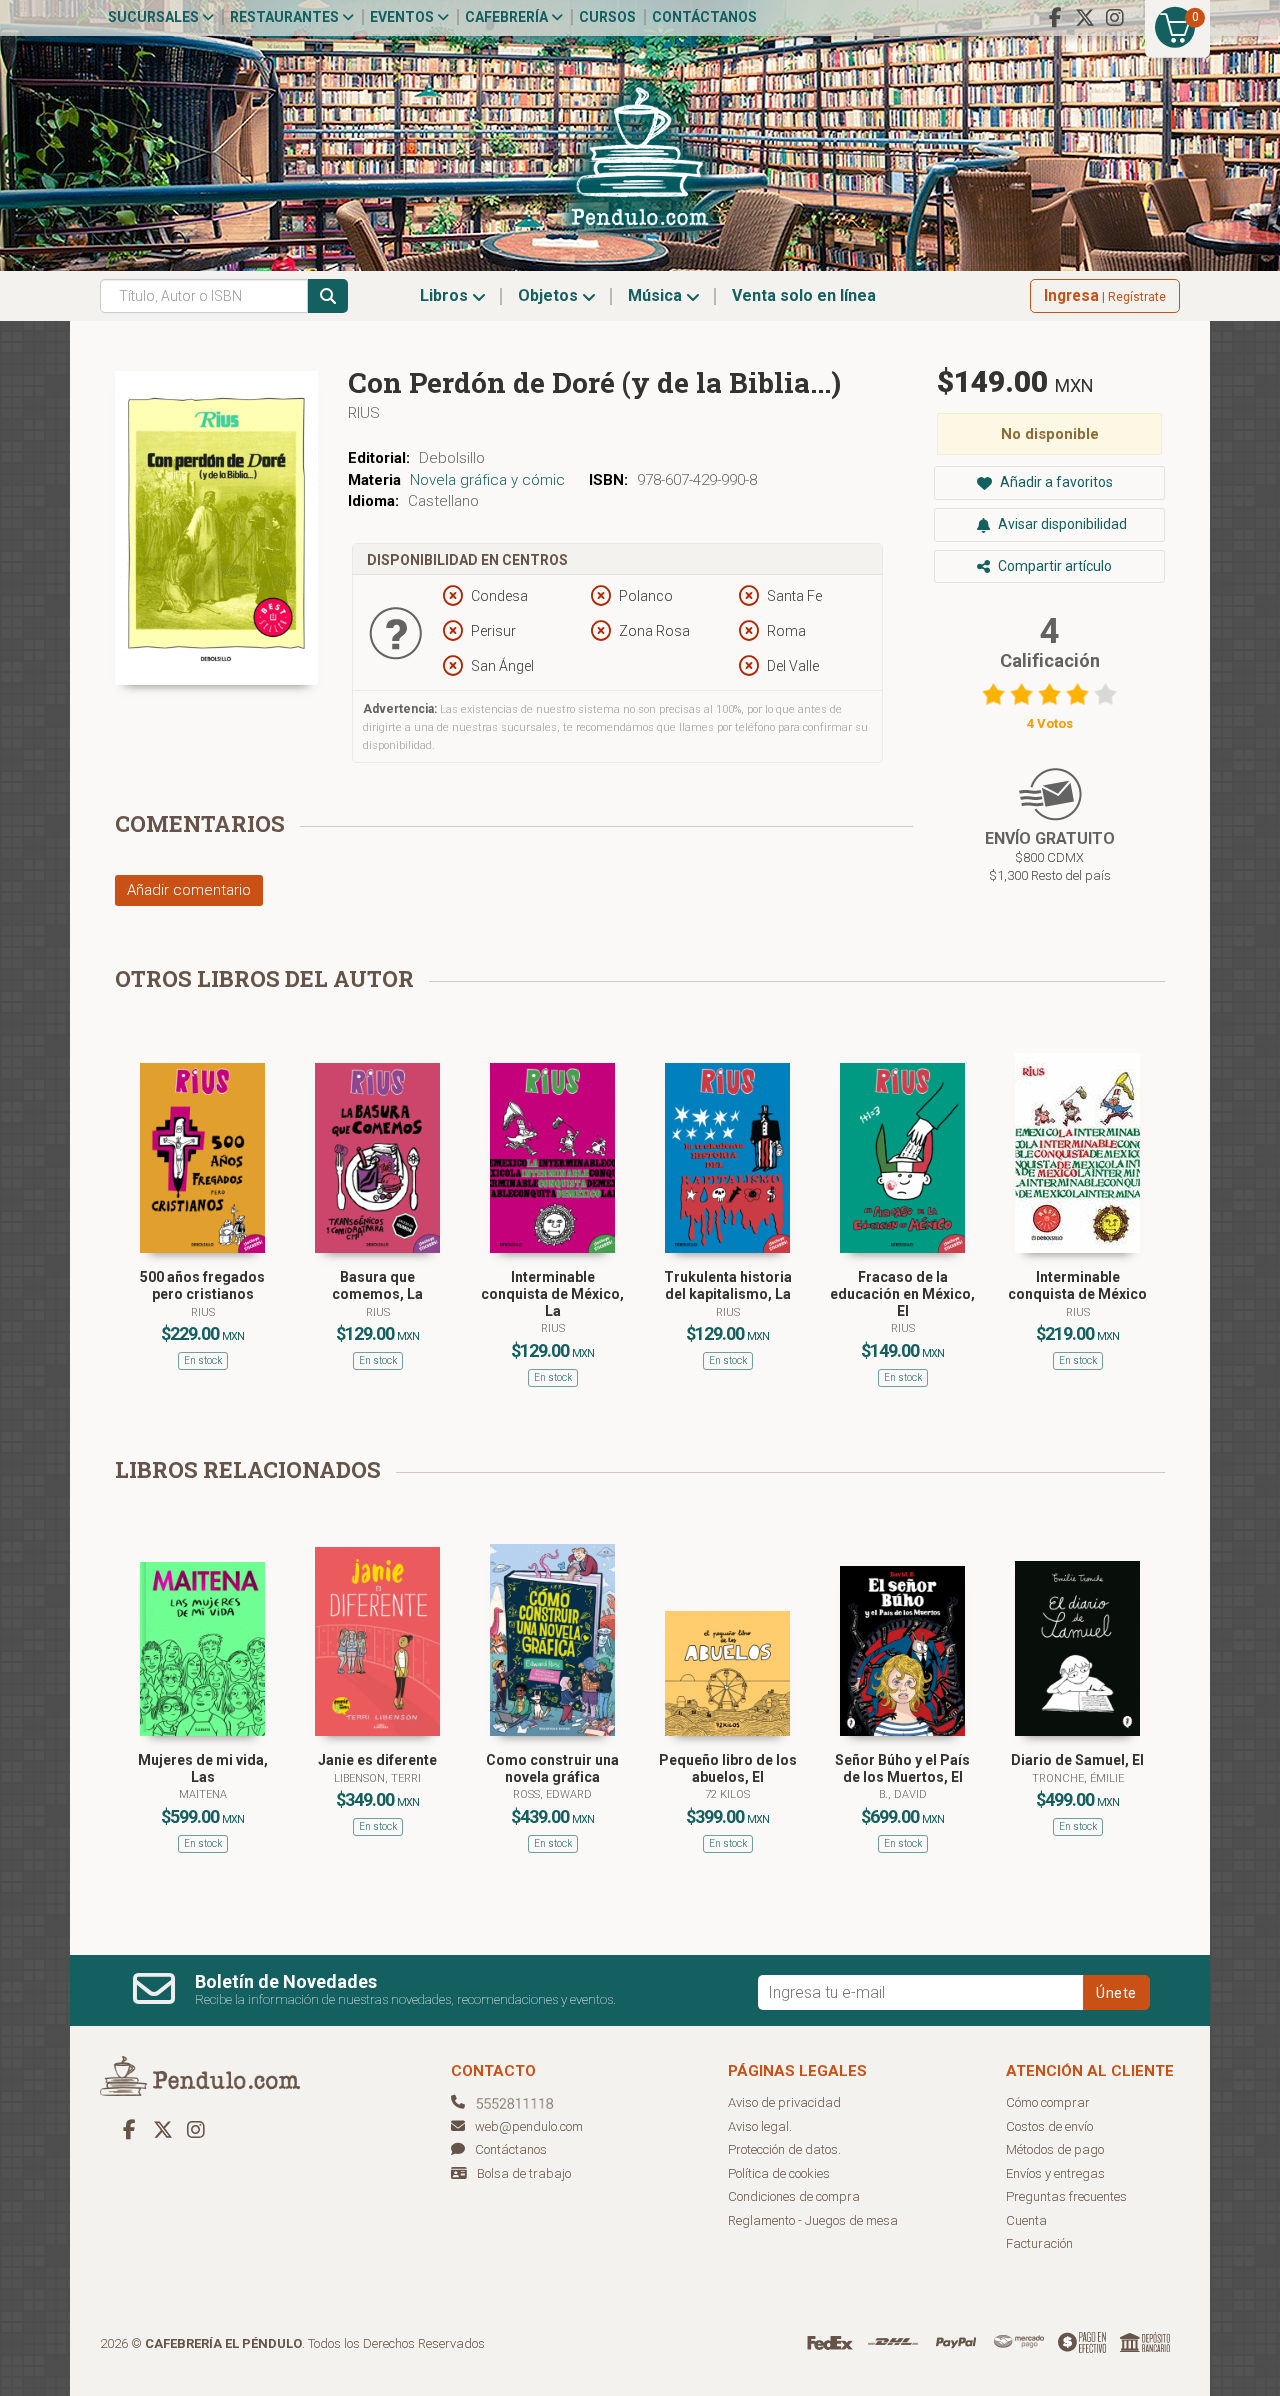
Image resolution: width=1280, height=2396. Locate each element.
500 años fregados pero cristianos (202, 1285)
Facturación (1039, 2243)
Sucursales (155, 17)
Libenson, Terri (377, 1778)
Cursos (607, 17)
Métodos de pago (1055, 2149)
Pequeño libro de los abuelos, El (728, 1768)
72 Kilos (727, 1794)
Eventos (403, 17)
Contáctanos (704, 17)
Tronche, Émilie (1078, 1778)
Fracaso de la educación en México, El (902, 1294)
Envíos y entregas (1055, 2173)
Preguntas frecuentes (1066, 2196)
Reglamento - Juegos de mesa (813, 2220)
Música (657, 295)
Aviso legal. (760, 2126)
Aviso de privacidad (784, 2102)
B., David (903, 1794)
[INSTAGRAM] (1115, 18)
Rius (364, 413)
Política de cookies (779, 2173)
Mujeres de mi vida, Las (203, 1768)
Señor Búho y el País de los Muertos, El (902, 1768)
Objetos (550, 295)
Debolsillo (452, 458)
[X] (1085, 18)
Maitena (203, 1794)
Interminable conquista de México (1077, 1285)
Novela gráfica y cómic (487, 480)
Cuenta (1026, 2220)
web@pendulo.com (529, 2126)
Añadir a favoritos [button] (1055, 482)
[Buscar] (328, 296)
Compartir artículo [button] (1053, 566)
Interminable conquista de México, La (552, 1294)
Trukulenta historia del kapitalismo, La (728, 1285)
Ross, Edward (552, 1794)
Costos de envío (1049, 2126)
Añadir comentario (189, 890)
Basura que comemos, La (377, 1285)
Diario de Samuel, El (1077, 1760)
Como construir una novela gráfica (552, 1768)
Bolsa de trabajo (524, 2173)
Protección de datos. (784, 2149)
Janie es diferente (377, 1760)
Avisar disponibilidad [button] (1061, 524)
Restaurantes (286, 17)
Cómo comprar (1048, 2102)
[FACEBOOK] (1055, 18)
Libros (446, 295)
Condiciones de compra (794, 2196)
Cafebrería (508, 17)
